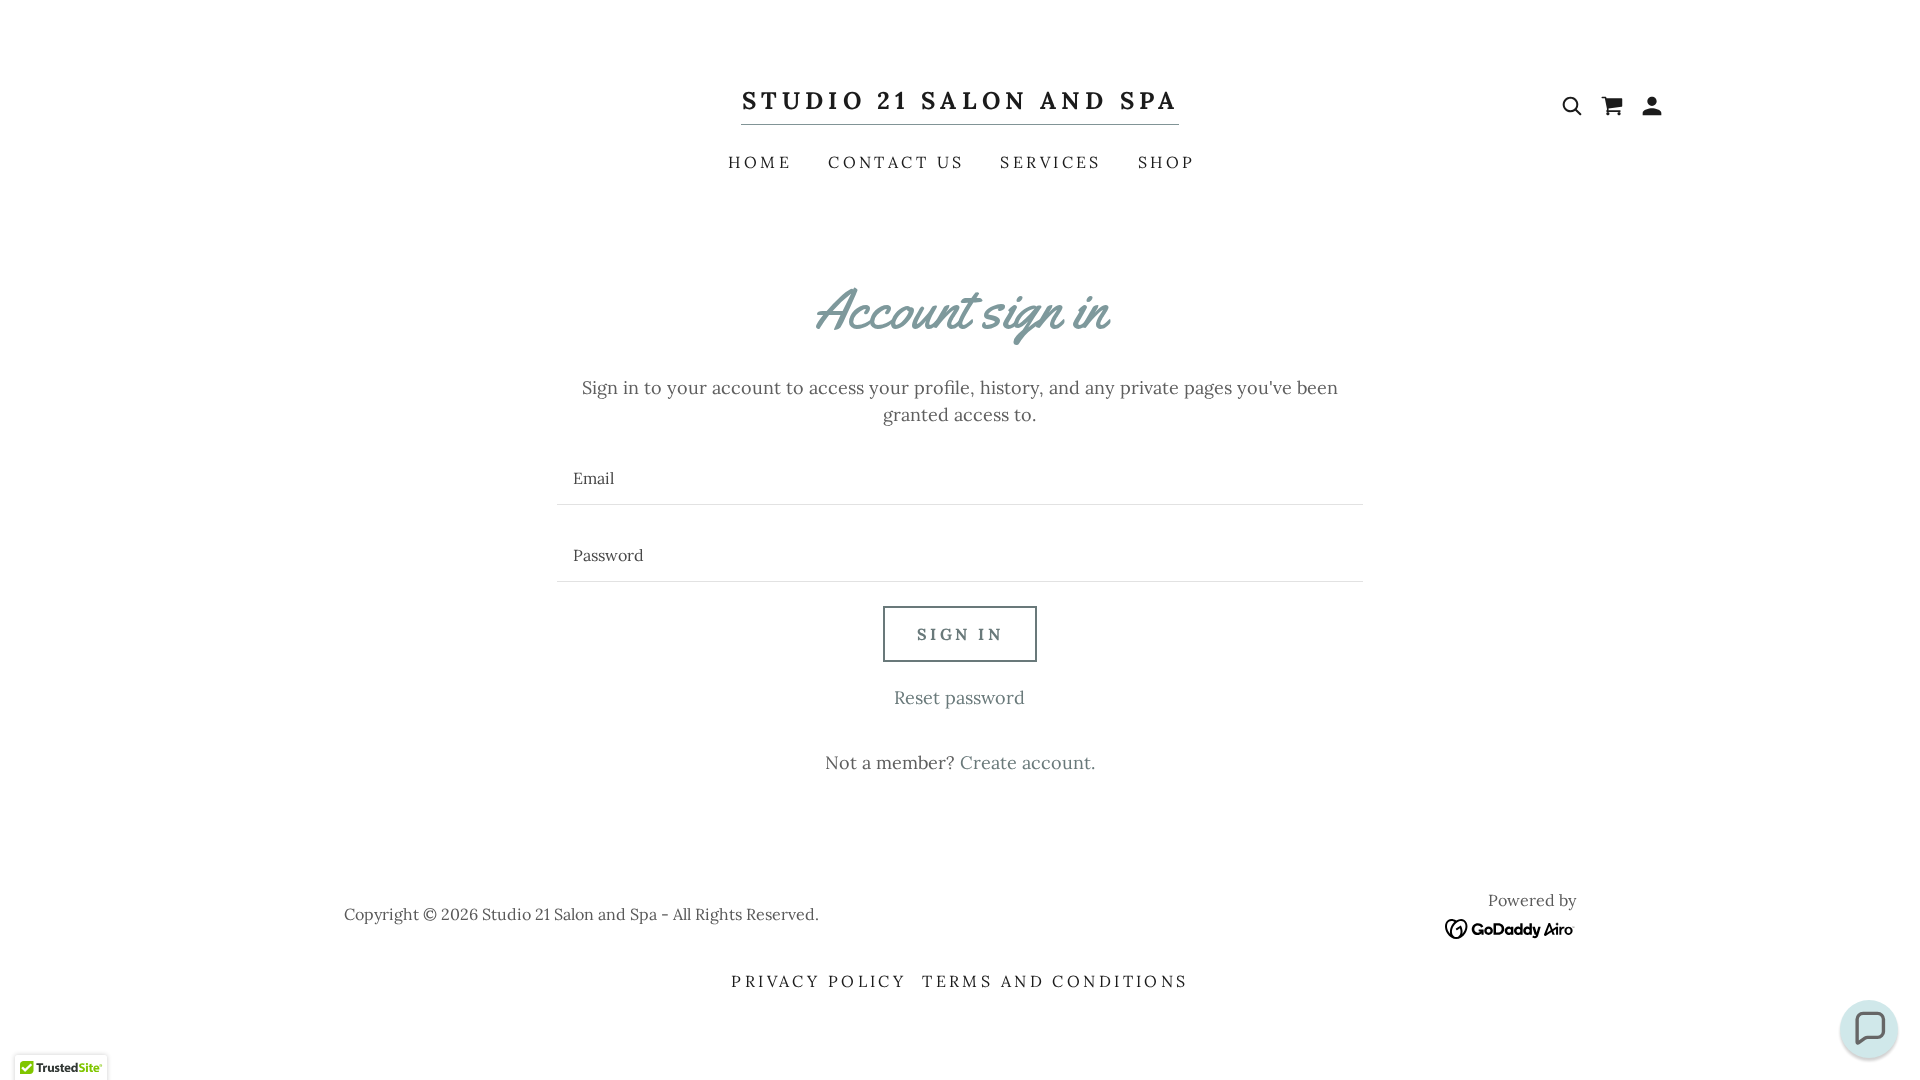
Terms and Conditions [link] (1055, 981)
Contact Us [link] (896, 162)
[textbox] (959, 478)
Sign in (960, 634)
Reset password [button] (959, 697)
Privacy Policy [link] (818, 981)
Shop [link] (1167, 162)
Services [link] (1050, 162)
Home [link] (760, 162)
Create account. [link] (1027, 762)
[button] (1652, 106)
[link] (960, 102)
